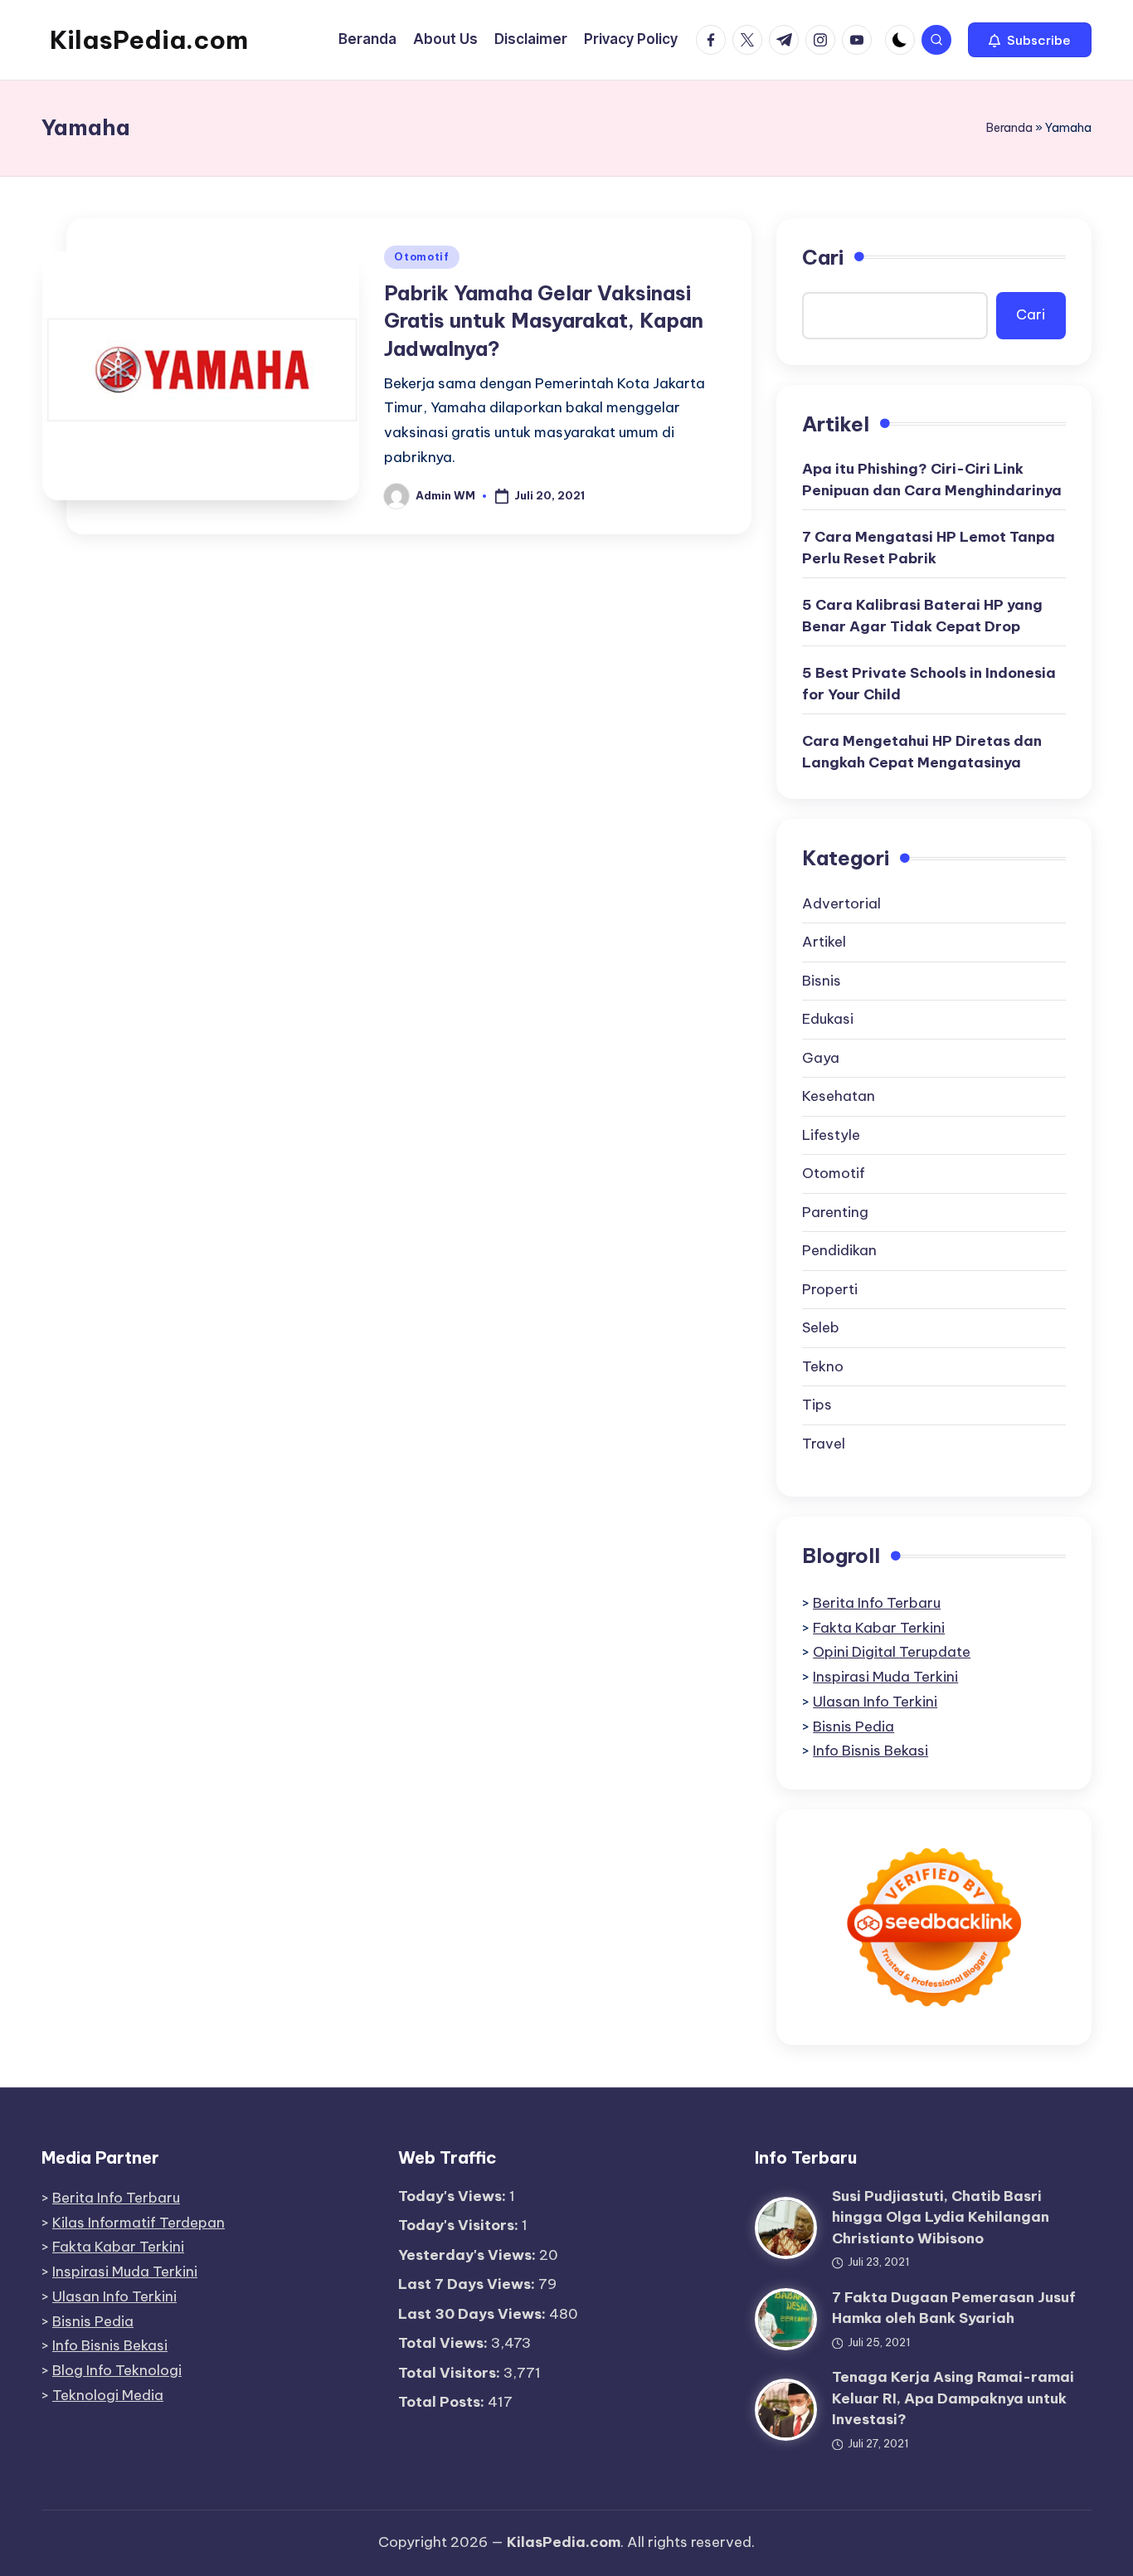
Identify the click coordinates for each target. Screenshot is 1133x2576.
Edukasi (828, 1019)
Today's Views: (454, 2196)
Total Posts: (443, 2402)
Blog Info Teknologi (117, 2370)
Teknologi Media (108, 2395)
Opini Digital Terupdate (892, 1652)
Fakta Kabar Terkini (879, 1628)
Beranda (1009, 128)
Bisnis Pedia (853, 1726)
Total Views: (445, 2343)
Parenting (835, 1212)
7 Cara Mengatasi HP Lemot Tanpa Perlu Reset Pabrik (929, 548)
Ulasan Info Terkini (875, 1702)
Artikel (824, 942)
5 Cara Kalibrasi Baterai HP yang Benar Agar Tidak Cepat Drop (922, 616)
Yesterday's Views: (469, 2255)
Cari (823, 257)
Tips (817, 1405)
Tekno (823, 1366)
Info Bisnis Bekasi (870, 1751)
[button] (1030, 40)
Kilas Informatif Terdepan (139, 2223)
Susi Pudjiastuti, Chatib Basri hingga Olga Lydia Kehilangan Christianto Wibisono (941, 2217)
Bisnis (822, 981)
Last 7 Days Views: (468, 2284)
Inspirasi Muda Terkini (885, 1677)
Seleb (821, 1327)
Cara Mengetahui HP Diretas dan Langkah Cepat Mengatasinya (922, 752)
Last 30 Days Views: (474, 2314)
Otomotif (422, 257)
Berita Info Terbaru (877, 1603)
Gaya (821, 1058)
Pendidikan (839, 1250)
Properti (830, 1289)
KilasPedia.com (149, 40)
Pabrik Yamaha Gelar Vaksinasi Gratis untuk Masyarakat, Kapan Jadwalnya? (544, 321)
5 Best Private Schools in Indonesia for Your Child (929, 684)
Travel (824, 1444)
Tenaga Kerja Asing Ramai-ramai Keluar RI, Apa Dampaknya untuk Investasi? (953, 2398)
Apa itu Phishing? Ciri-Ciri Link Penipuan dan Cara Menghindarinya (932, 480)
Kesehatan (839, 1096)
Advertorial (841, 903)
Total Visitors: (451, 2373)
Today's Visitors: (460, 2225)
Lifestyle (831, 1135)
